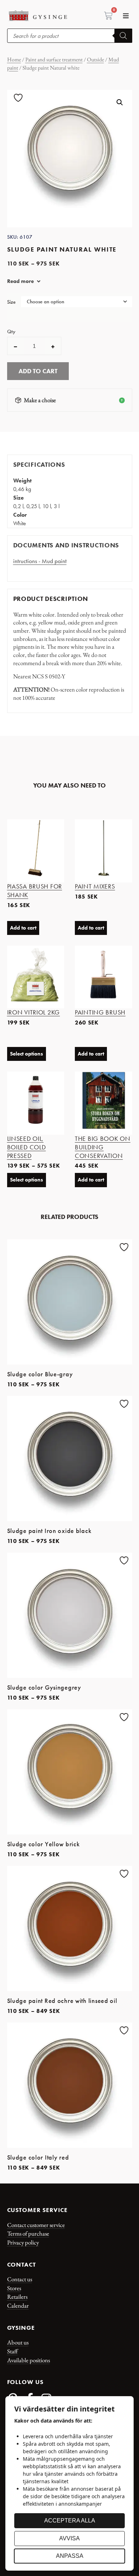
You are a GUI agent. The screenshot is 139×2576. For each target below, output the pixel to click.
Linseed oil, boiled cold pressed (27, 1147)
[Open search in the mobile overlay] (70, 36)
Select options (27, 1054)
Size (11, 302)
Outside (96, 59)
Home (14, 59)
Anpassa (70, 2556)
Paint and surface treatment (54, 59)
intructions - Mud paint (40, 561)
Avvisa (69, 2538)
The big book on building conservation (103, 1147)
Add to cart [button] (23, 928)
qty (11, 332)
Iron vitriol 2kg (34, 1012)
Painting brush (100, 1012)
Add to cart (38, 371)
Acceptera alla (70, 2521)
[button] (126, 16)
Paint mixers (95, 886)
